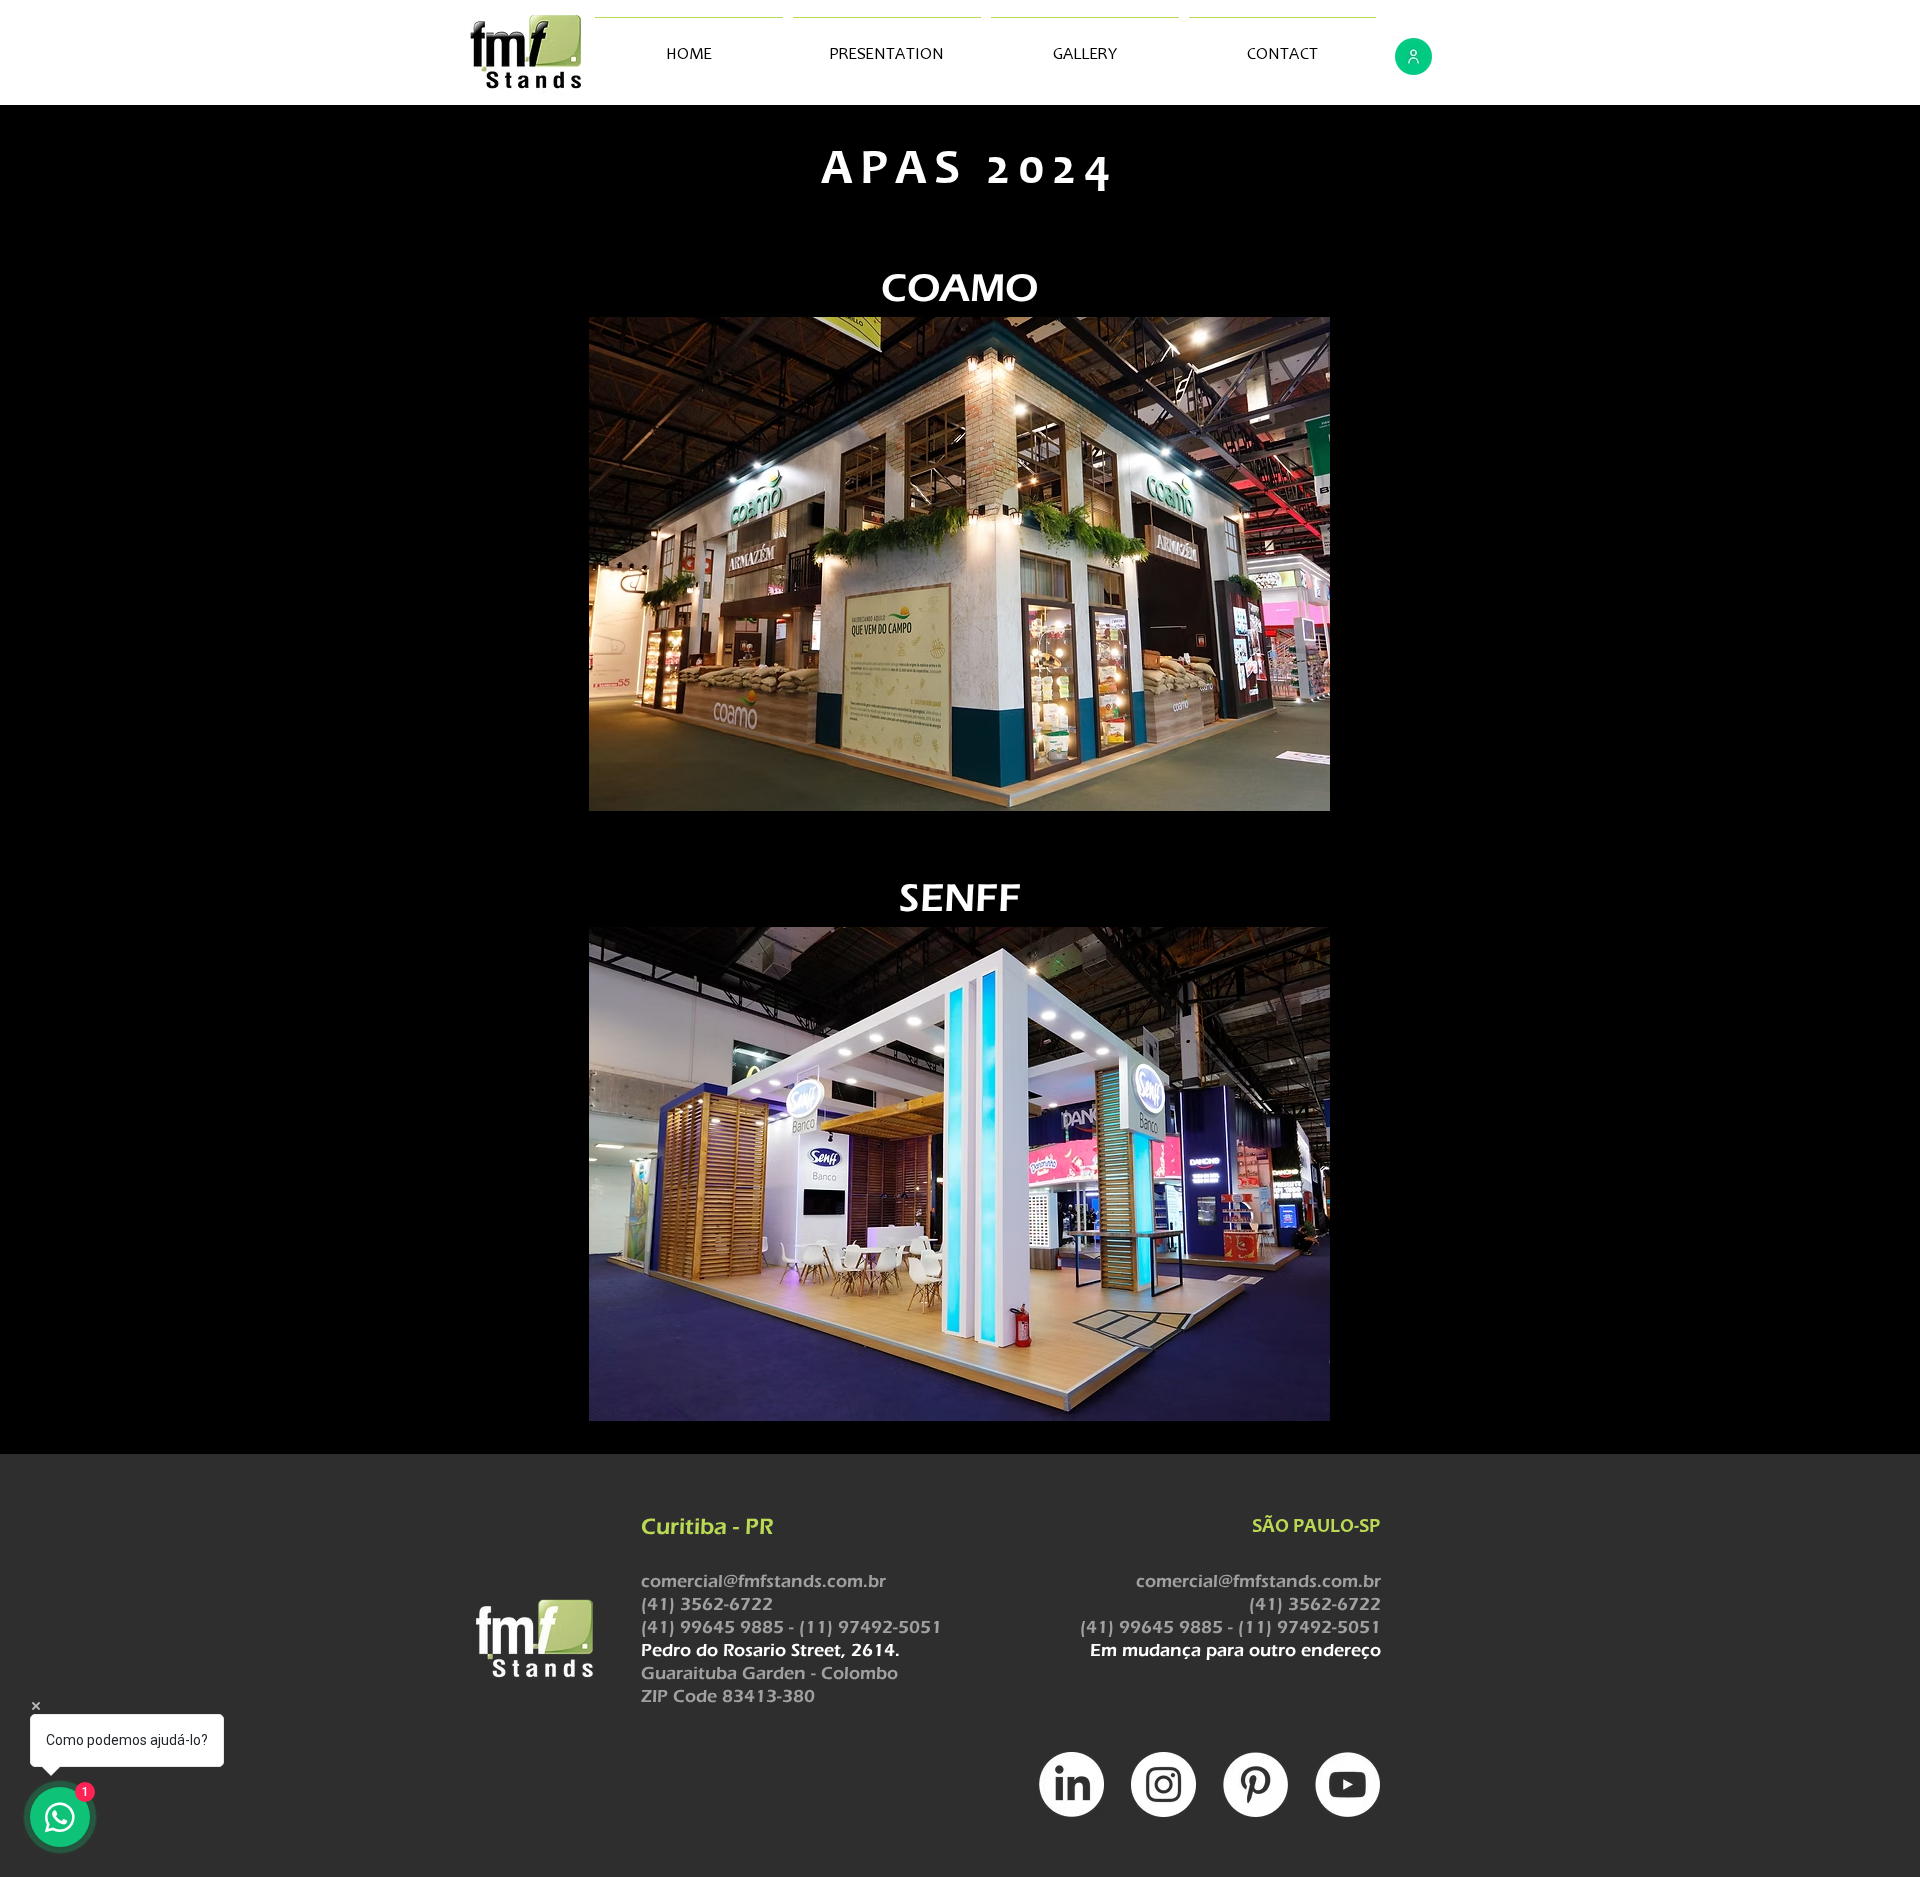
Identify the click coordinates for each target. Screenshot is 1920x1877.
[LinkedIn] (1071, 1784)
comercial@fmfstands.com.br (763, 1581)
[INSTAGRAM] (1163, 1784)
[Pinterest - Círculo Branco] (1255, 1784)
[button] (959, 564)
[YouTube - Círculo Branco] (1347, 1784)
